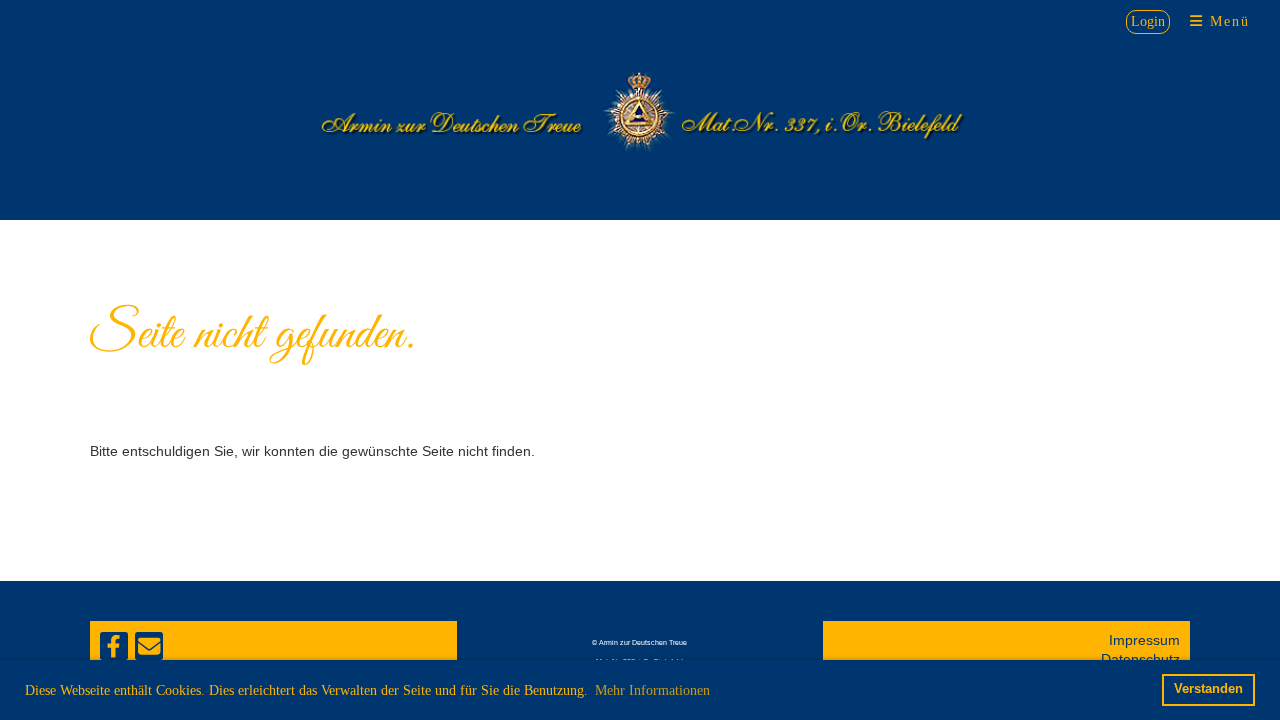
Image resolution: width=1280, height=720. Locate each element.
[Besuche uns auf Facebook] (114, 650)
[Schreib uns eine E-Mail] (149, 650)
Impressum (1144, 640)
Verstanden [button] (1208, 689)
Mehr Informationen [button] (652, 690)
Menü (1227, 21)
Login (1148, 21)
